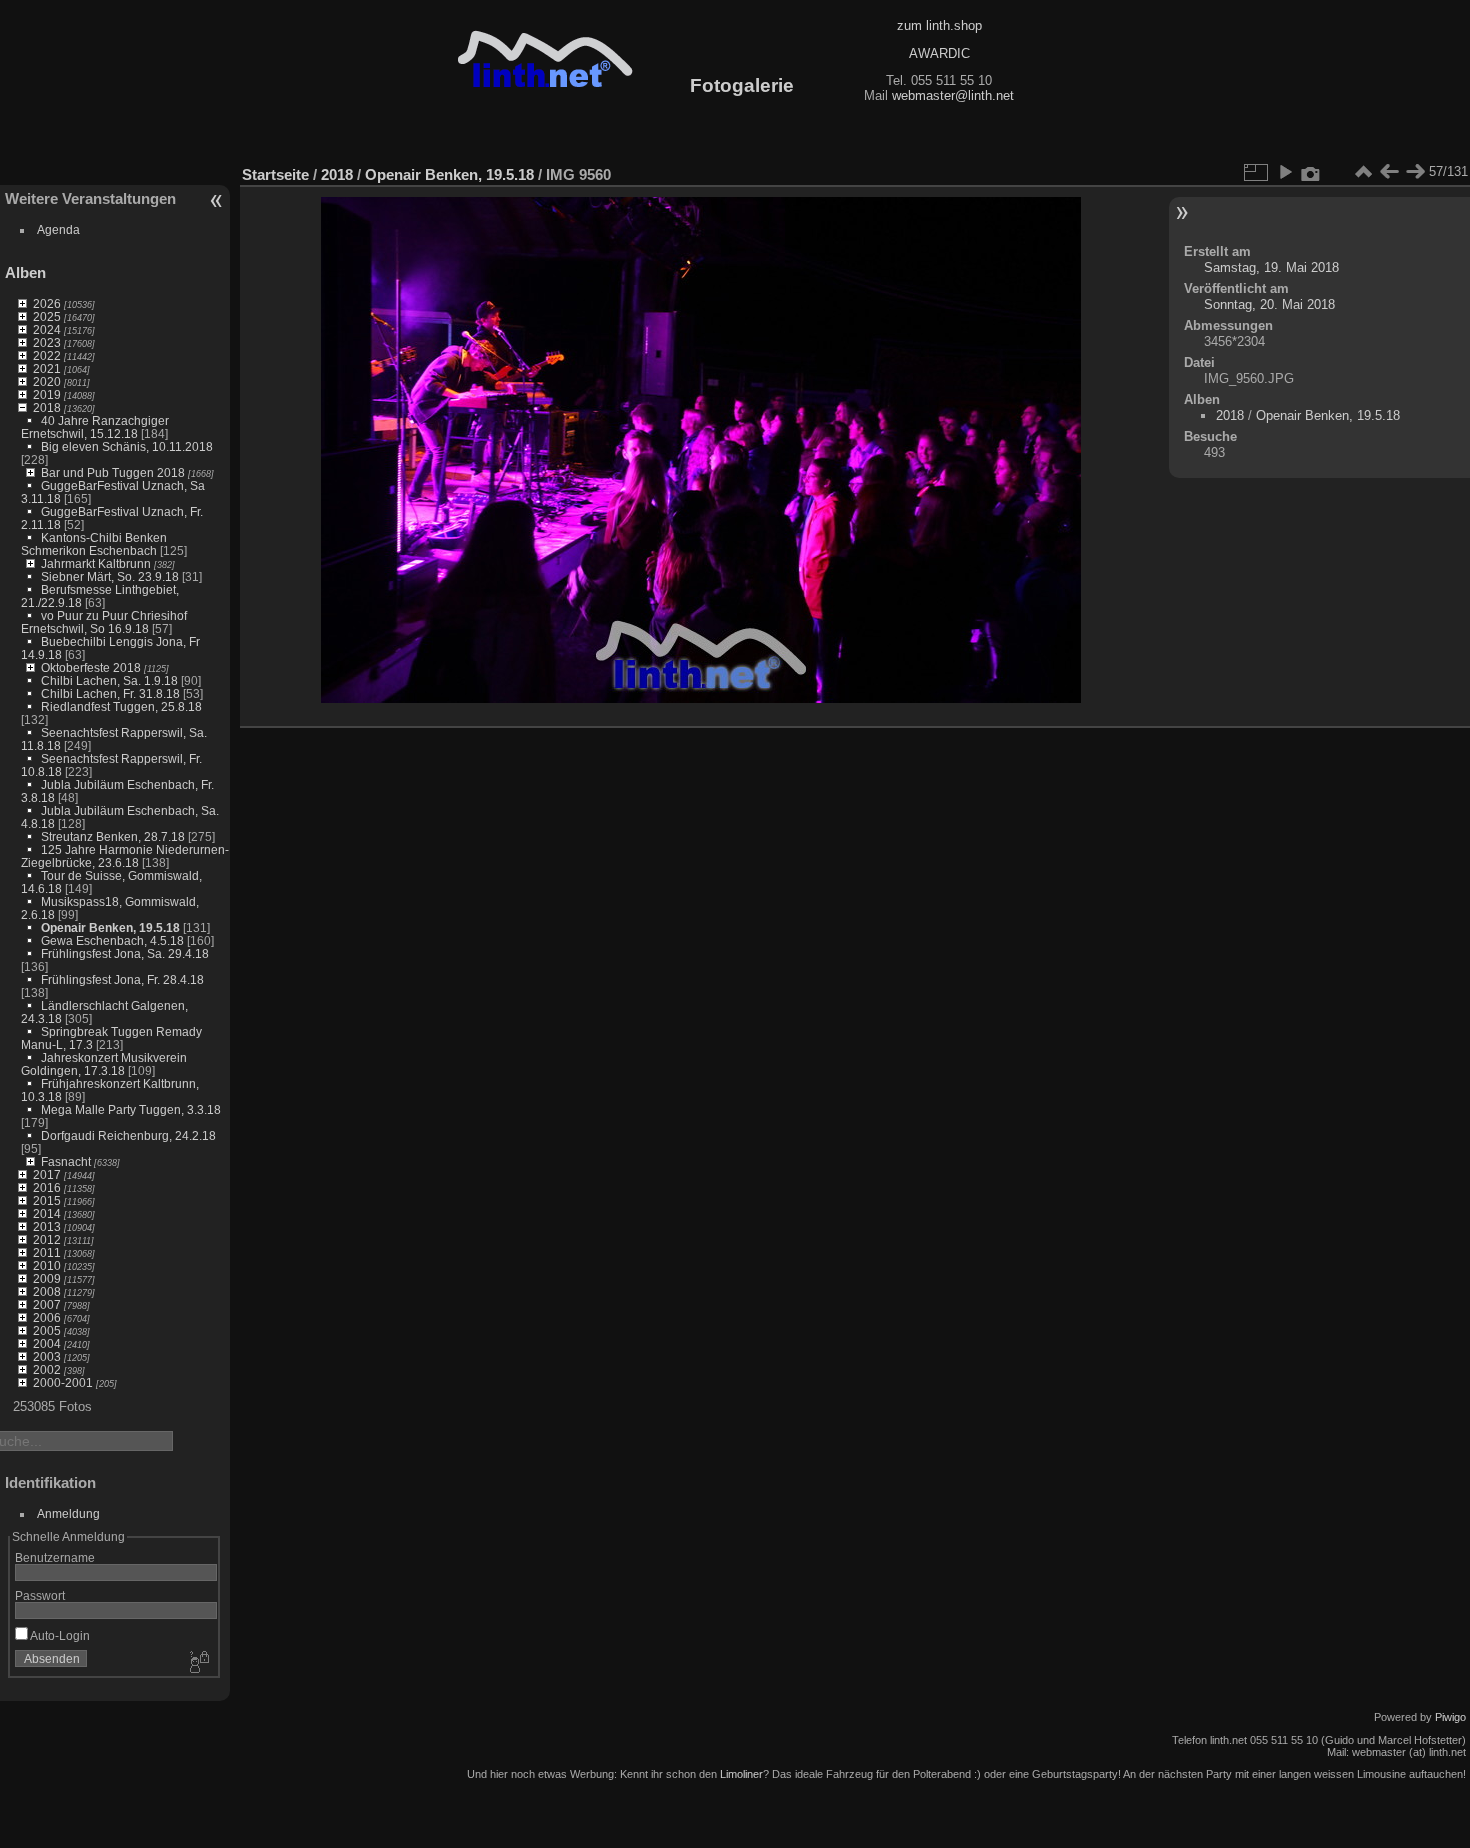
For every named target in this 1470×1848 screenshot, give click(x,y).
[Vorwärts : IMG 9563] (1415, 172)
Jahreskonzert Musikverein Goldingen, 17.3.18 (104, 1064)
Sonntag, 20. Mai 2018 (1269, 304)
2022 (47, 355)
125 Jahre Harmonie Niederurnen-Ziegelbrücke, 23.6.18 (125, 856)
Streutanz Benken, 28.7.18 (113, 836)
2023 (47, 342)
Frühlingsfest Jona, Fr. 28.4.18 (122, 979)
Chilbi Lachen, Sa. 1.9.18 (109, 680)
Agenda (58, 229)
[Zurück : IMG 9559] (1389, 172)
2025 (47, 316)
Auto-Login (59, 1635)
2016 (47, 1187)
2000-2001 (63, 1382)
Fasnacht (66, 1161)
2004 (47, 1343)
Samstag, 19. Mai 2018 (1271, 267)
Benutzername (55, 1557)
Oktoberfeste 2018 (91, 667)
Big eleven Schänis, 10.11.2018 (127, 446)
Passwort (40, 1595)
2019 (47, 394)
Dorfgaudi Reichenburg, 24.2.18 (128, 1135)
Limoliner (741, 1774)
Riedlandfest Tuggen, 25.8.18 (121, 706)
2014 (47, 1213)
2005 (47, 1330)
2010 (47, 1265)
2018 (47, 407)
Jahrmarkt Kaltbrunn (96, 563)
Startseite (275, 174)
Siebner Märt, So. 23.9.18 (110, 576)
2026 (47, 303)
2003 (47, 1356)
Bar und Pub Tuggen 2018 (113, 472)
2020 (47, 381)
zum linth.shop (939, 25)
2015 (47, 1200)
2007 (47, 1304)
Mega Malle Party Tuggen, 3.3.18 (131, 1109)
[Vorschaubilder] (1363, 172)
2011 (47, 1252)
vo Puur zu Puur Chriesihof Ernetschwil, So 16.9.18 (104, 622)
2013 (47, 1226)
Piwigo (1450, 1717)
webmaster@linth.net (953, 95)
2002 (47, 1369)
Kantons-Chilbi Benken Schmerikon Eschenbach (94, 544)
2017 (47, 1174)
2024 (47, 329)
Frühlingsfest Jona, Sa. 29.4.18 (125, 953)
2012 (47, 1239)
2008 (47, 1291)
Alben (25, 272)
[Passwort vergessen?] (198, 1663)
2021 (47, 368)
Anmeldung (68, 1513)
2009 (47, 1278)
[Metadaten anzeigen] (1311, 172)
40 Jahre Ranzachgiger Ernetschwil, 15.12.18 (95, 427)
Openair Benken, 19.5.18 (110, 927)
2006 (47, 1317)
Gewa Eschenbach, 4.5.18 (112, 940)
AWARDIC (939, 53)
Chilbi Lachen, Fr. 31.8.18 (110, 693)
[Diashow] (1285, 172)
